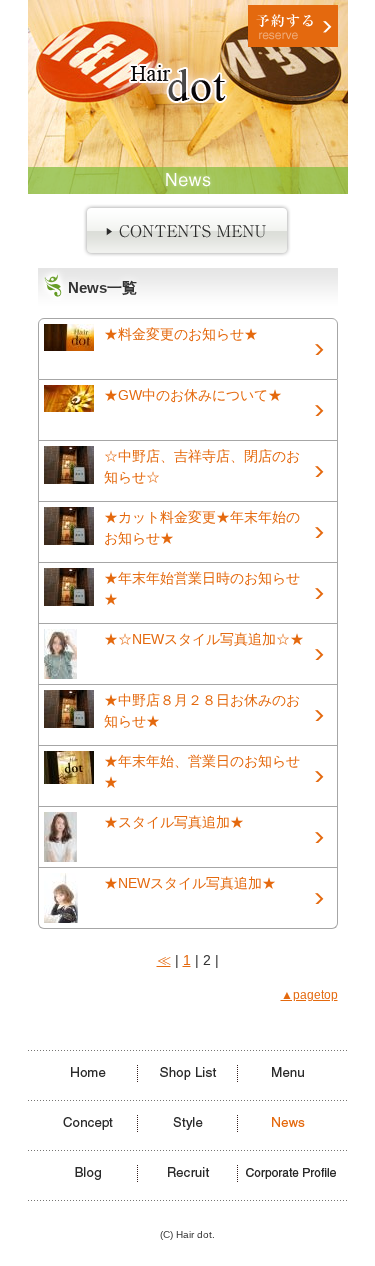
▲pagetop (309, 995)
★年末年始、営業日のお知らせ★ (202, 771)
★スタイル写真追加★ (174, 822)
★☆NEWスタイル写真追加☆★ (204, 639)
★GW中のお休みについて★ (193, 395)
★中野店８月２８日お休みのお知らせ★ (202, 710)
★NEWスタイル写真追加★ (190, 883)
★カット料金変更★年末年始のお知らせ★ (202, 527)
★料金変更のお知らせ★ (181, 334)
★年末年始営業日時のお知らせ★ (202, 588)
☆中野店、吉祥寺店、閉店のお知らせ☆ (202, 466)
